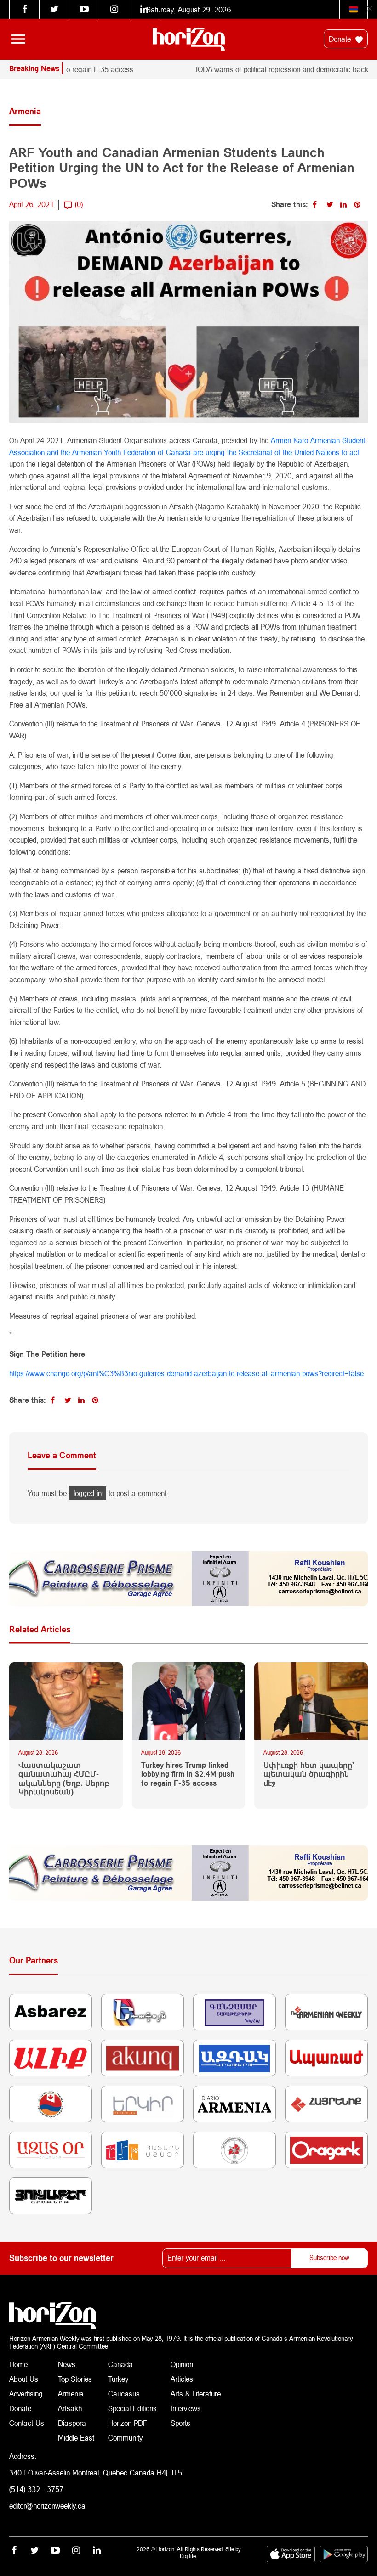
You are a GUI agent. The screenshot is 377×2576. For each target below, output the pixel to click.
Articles (182, 2379)
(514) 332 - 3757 (36, 2489)
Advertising (26, 2393)
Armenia (71, 2393)
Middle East (76, 2438)
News (67, 2364)
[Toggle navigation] (18, 39)
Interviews (186, 2408)
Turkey (118, 2379)
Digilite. (188, 2556)
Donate (341, 39)
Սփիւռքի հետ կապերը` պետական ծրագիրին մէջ (309, 1774)
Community (125, 2438)
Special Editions (132, 2408)
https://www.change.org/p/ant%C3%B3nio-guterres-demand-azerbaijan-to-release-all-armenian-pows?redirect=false (186, 1373)
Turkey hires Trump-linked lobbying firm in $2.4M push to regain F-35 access (188, 1774)
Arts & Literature (196, 2393)
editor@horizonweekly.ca (47, 2506)
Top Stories (75, 2379)
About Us (24, 2379)
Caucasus (124, 2393)
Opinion (182, 2364)
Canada (120, 2364)
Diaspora (72, 2423)
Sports (180, 2423)
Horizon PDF (128, 2423)
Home (18, 2364)
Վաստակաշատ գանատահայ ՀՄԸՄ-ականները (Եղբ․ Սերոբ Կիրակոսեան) (64, 1778)
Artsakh (70, 2408)
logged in (88, 1493)
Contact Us (27, 2423)
